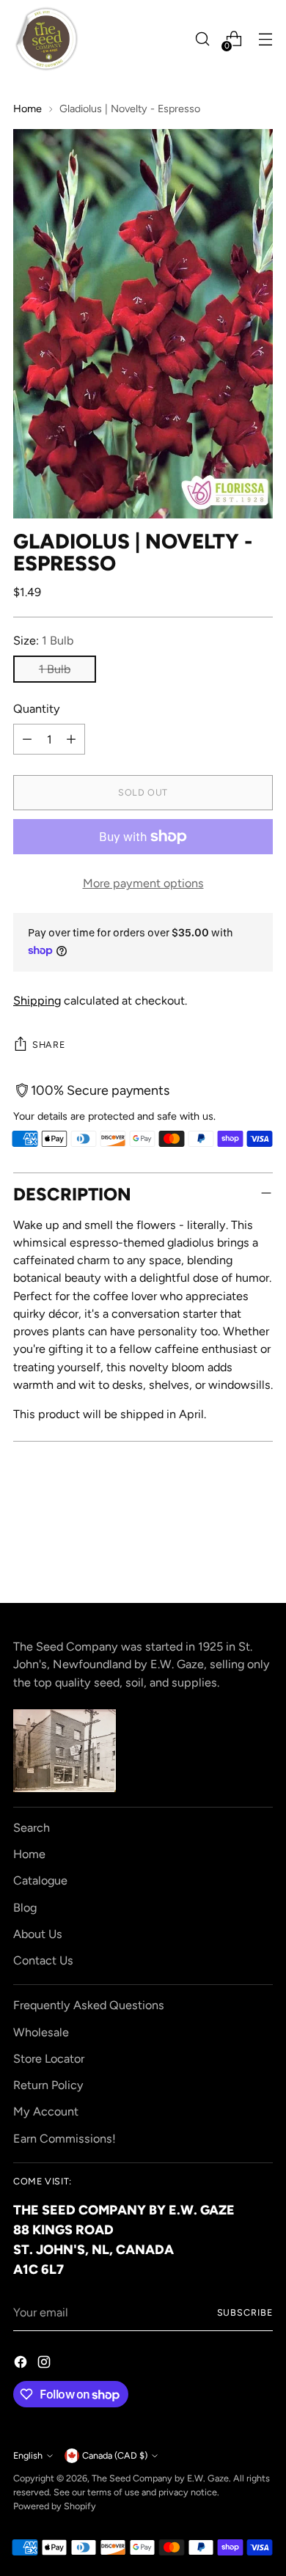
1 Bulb (55, 669)
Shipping (37, 1001)
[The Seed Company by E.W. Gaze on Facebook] (22, 2364)
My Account (46, 2111)
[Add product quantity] (71, 739)
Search (32, 1828)
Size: (43, 641)
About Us (38, 1934)
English (28, 2455)
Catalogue (40, 1880)
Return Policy (48, 2085)
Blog (25, 1908)
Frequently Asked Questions (89, 2005)
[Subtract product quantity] (27, 739)
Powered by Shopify (55, 2506)
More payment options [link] (143, 883)
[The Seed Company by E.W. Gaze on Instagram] (45, 2364)
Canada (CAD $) (115, 2455)
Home (27, 109)
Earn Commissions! (65, 2139)
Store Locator (49, 2059)
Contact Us (43, 1960)
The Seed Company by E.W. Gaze (160, 2478)
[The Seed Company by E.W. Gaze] (46, 39)
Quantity (37, 709)
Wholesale (41, 2032)
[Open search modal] (202, 39)
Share (48, 1045)
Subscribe (245, 2312)
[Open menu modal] (265, 39)
